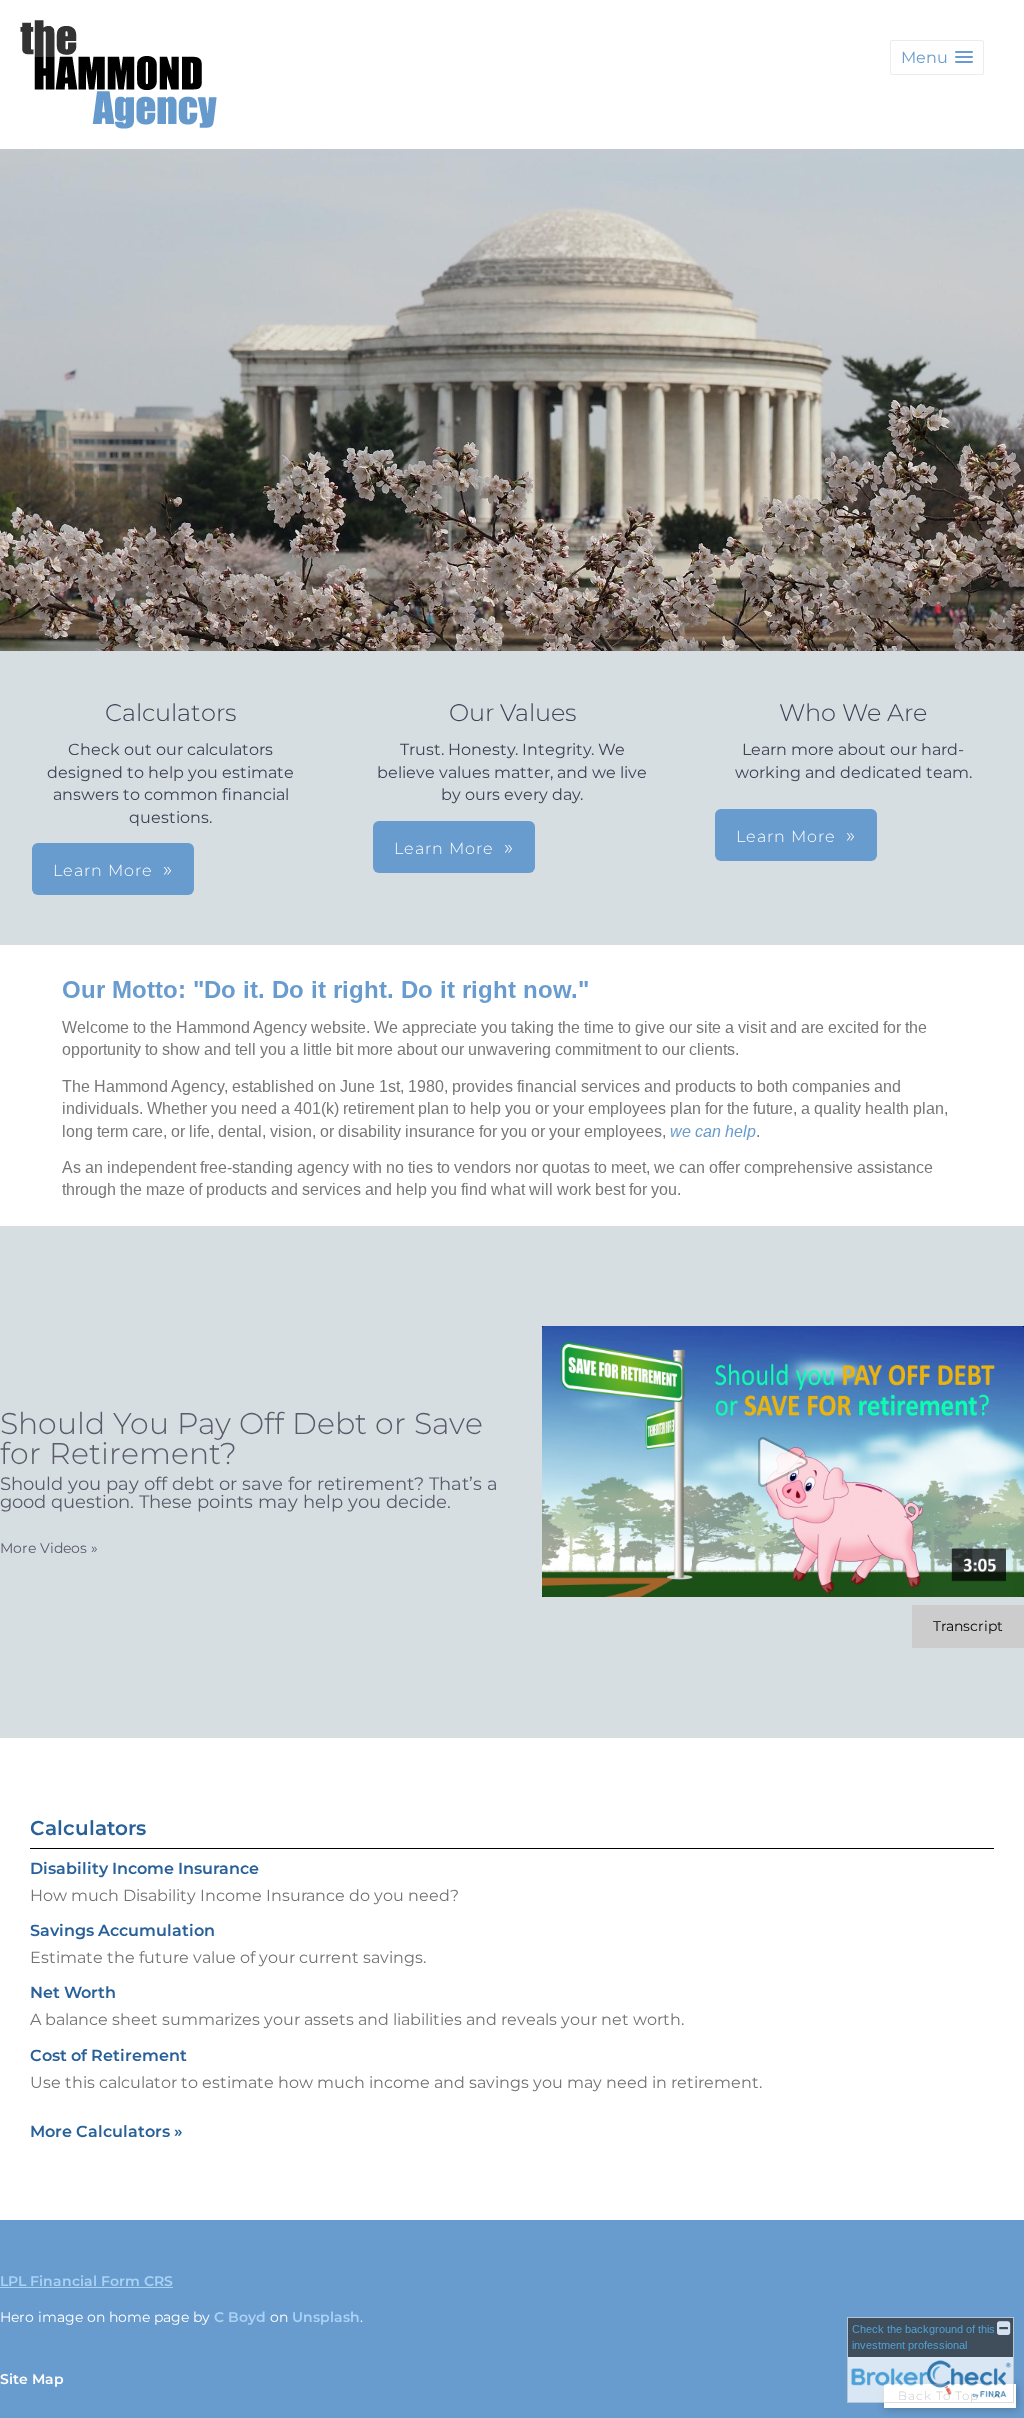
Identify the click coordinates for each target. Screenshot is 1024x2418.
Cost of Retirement (108, 2055)
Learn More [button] (103, 870)
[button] (937, 57)
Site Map (32, 2379)
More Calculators (106, 2131)
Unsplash (326, 2317)
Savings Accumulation (122, 1930)
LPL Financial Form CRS (86, 2281)
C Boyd (240, 2317)
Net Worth (73, 1992)
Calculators (88, 1828)
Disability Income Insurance (144, 1868)
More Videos (49, 1548)
